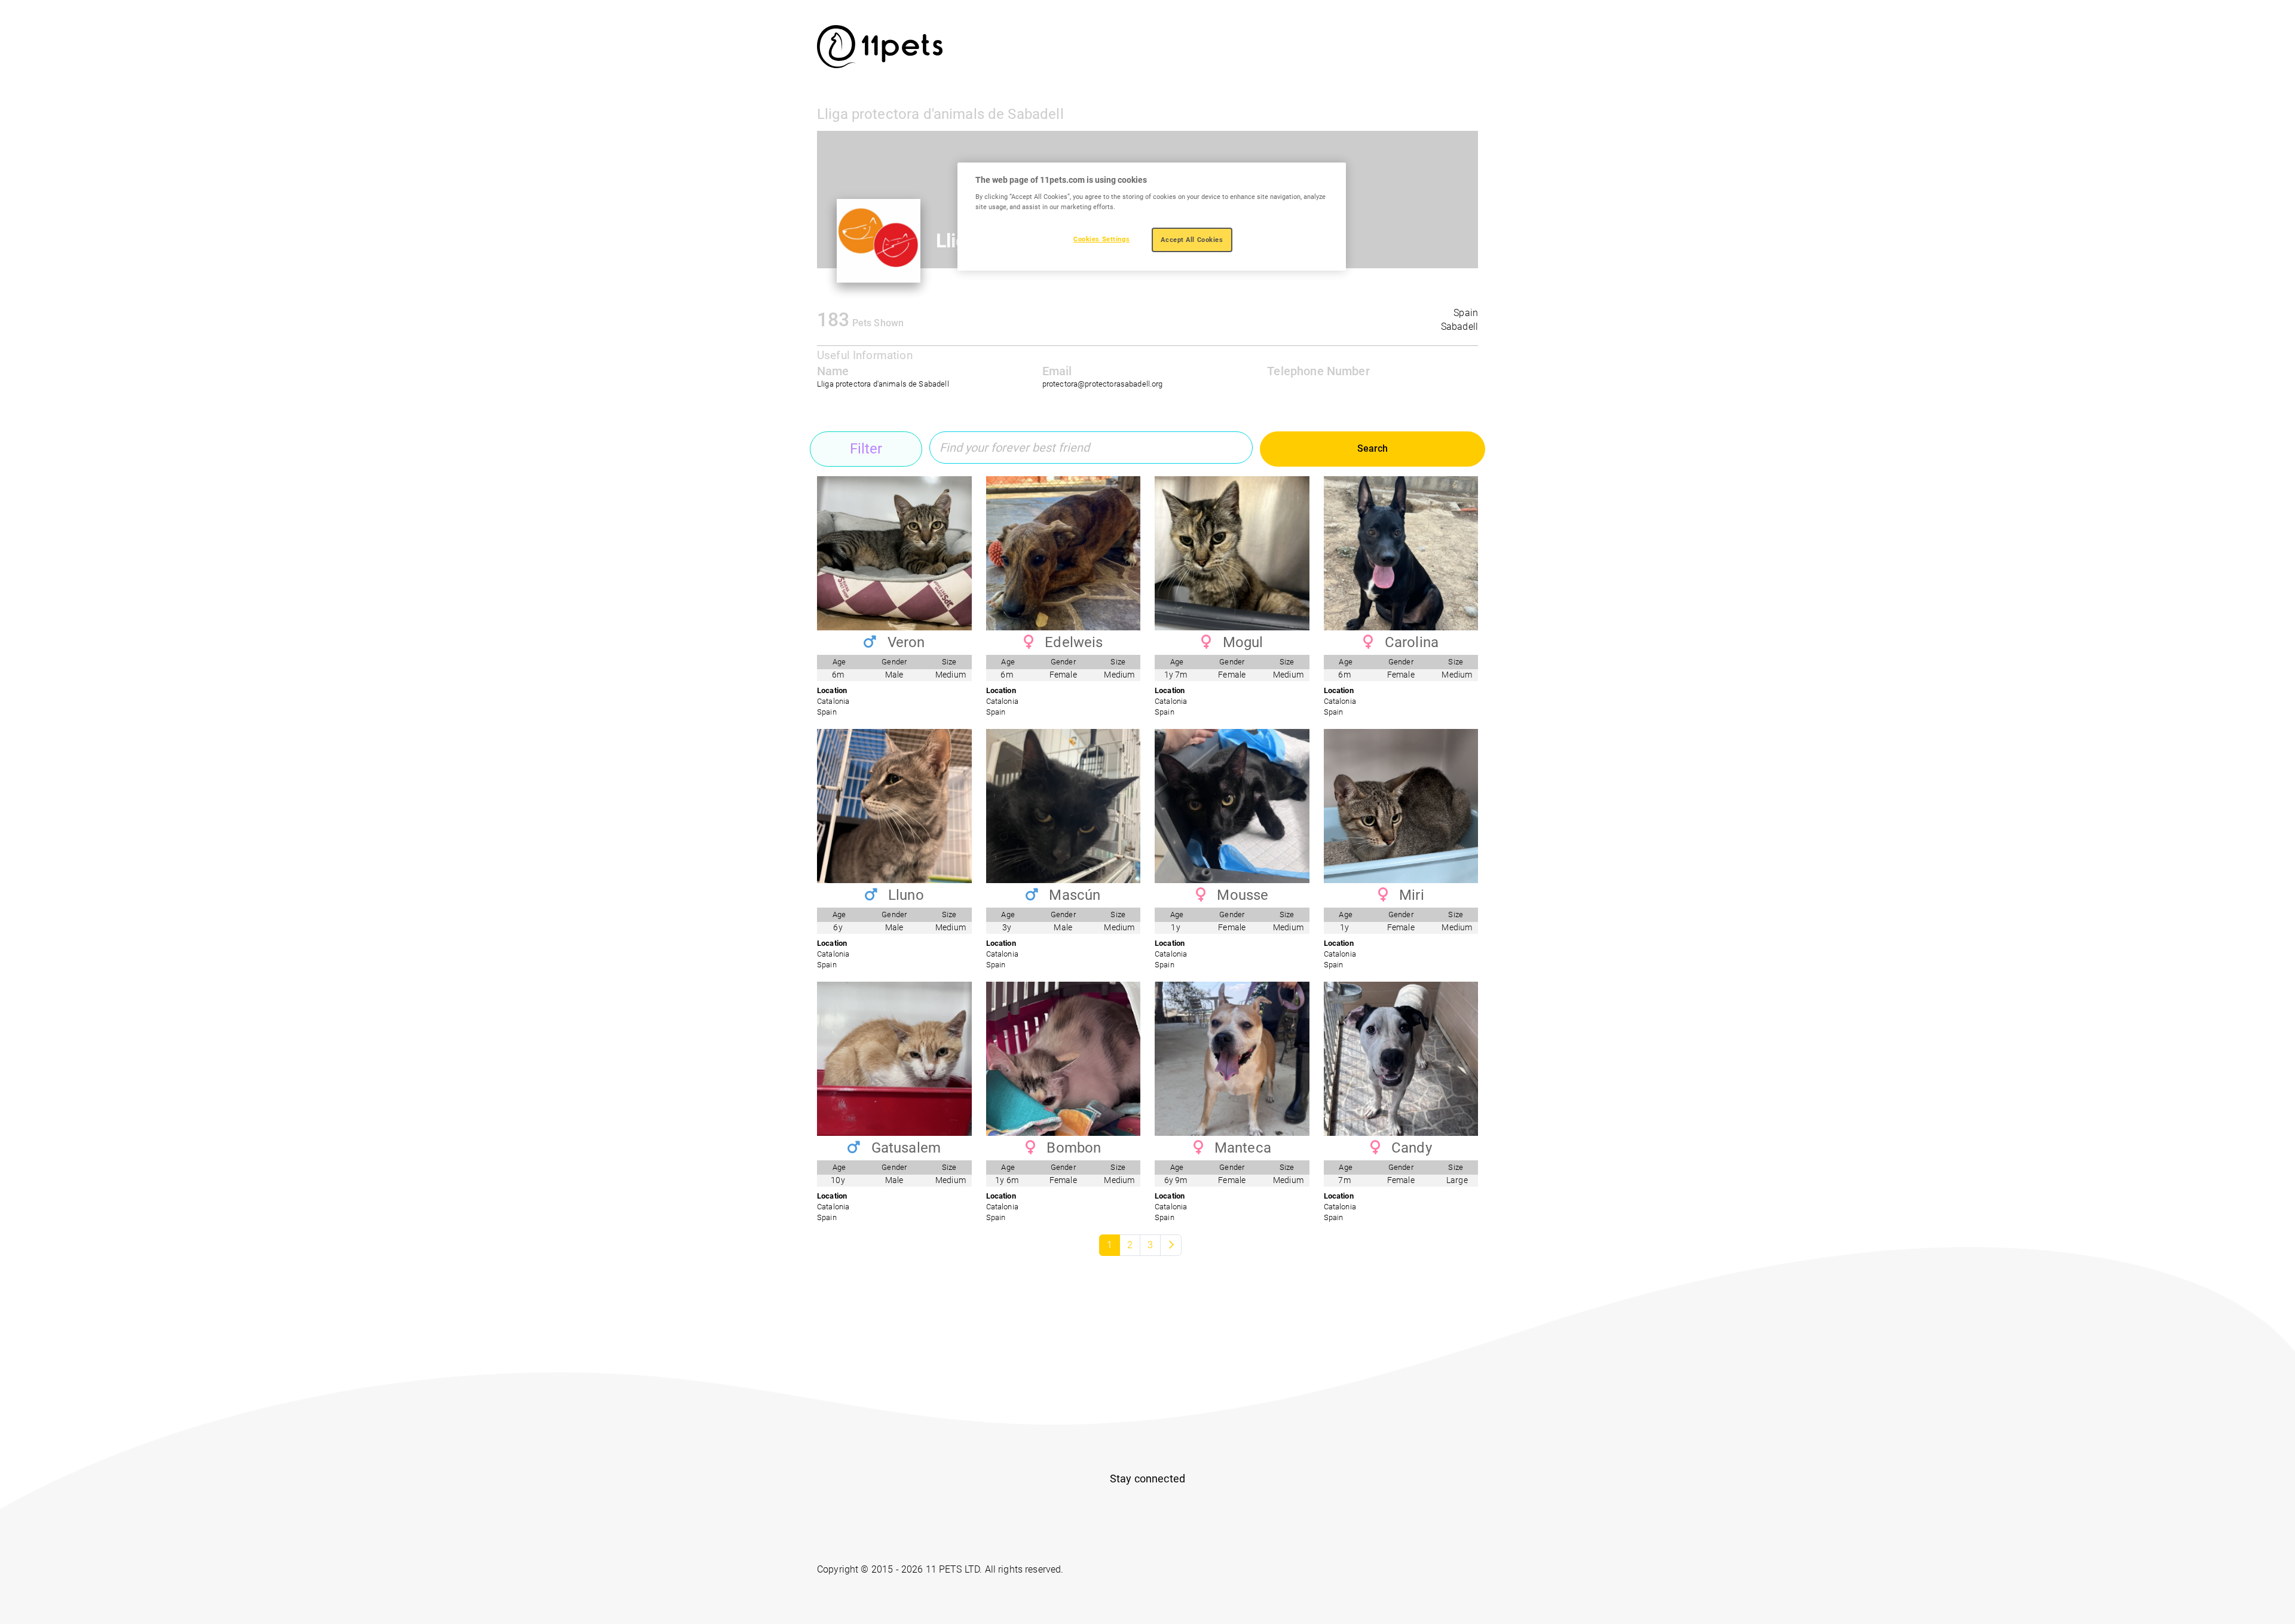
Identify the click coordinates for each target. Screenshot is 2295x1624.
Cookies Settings (1101, 239)
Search (1373, 448)
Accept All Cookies (1192, 240)
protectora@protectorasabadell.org (1103, 384)
